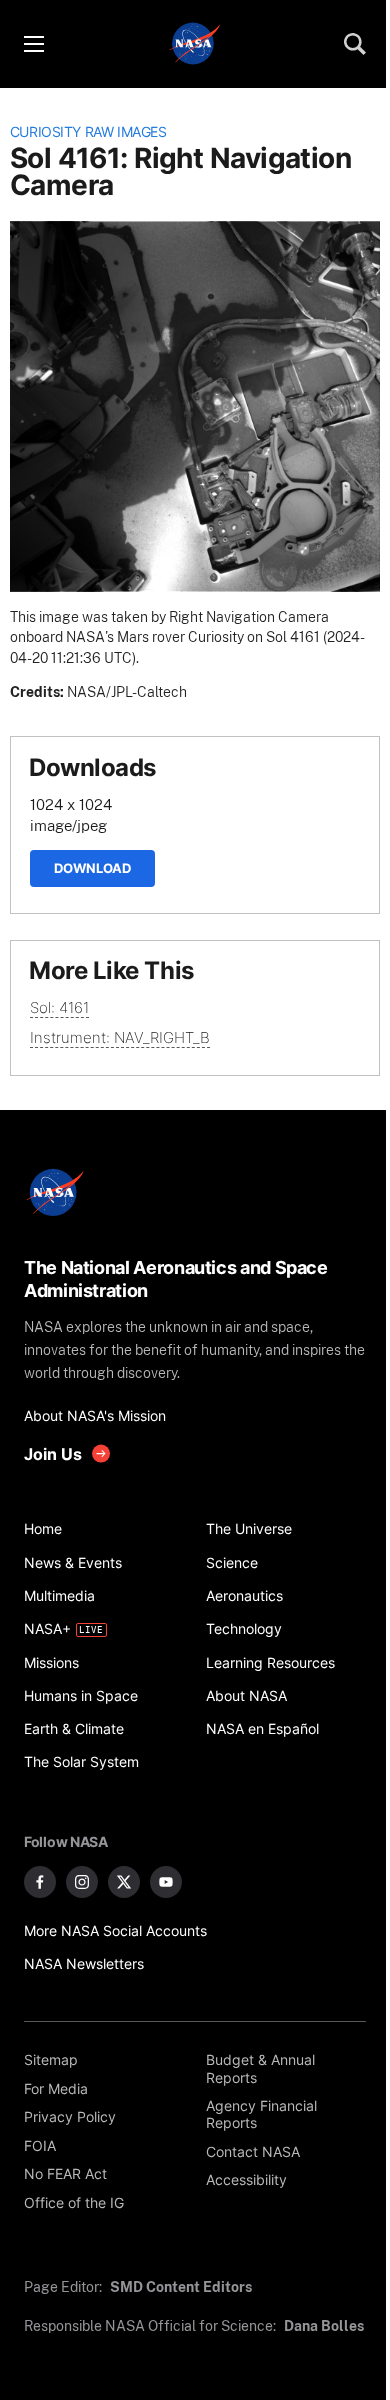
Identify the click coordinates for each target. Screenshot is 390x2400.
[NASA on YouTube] (166, 1882)
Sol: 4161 (59, 1007)
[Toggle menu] (33, 44)
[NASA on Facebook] (40, 1882)
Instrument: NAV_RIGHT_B (120, 1037)
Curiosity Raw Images (88, 132)
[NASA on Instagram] (82, 1882)
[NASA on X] (124, 1882)
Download (92, 868)
